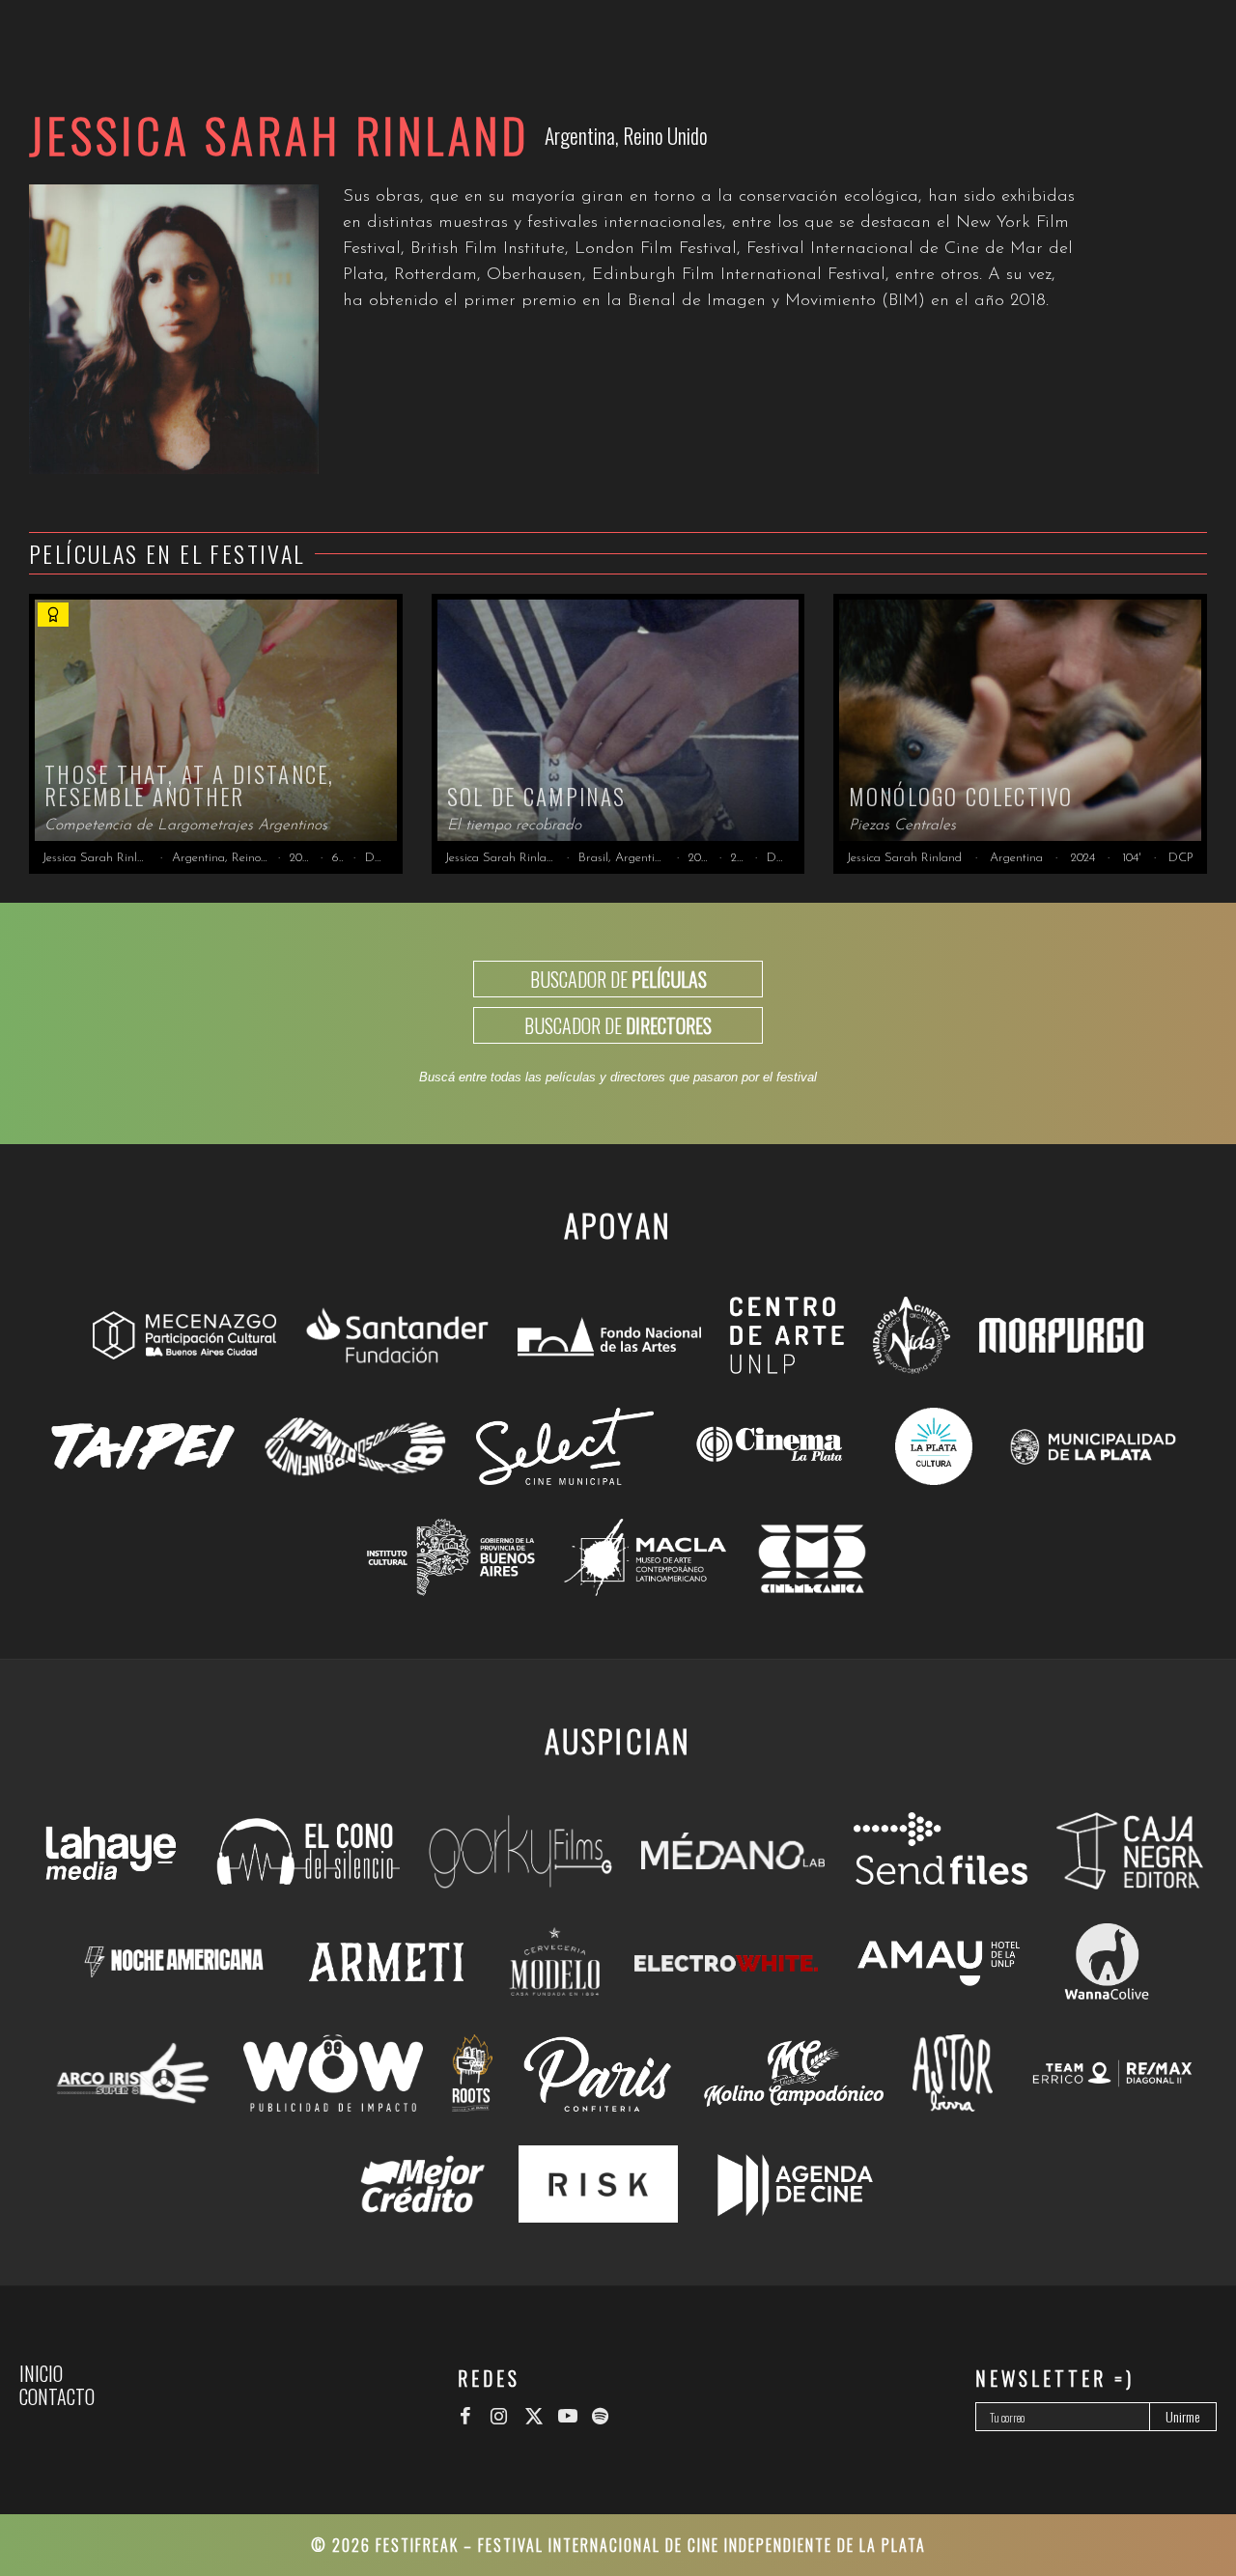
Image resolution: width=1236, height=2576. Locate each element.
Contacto (57, 2396)
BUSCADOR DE (618, 979)
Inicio (41, 2373)
